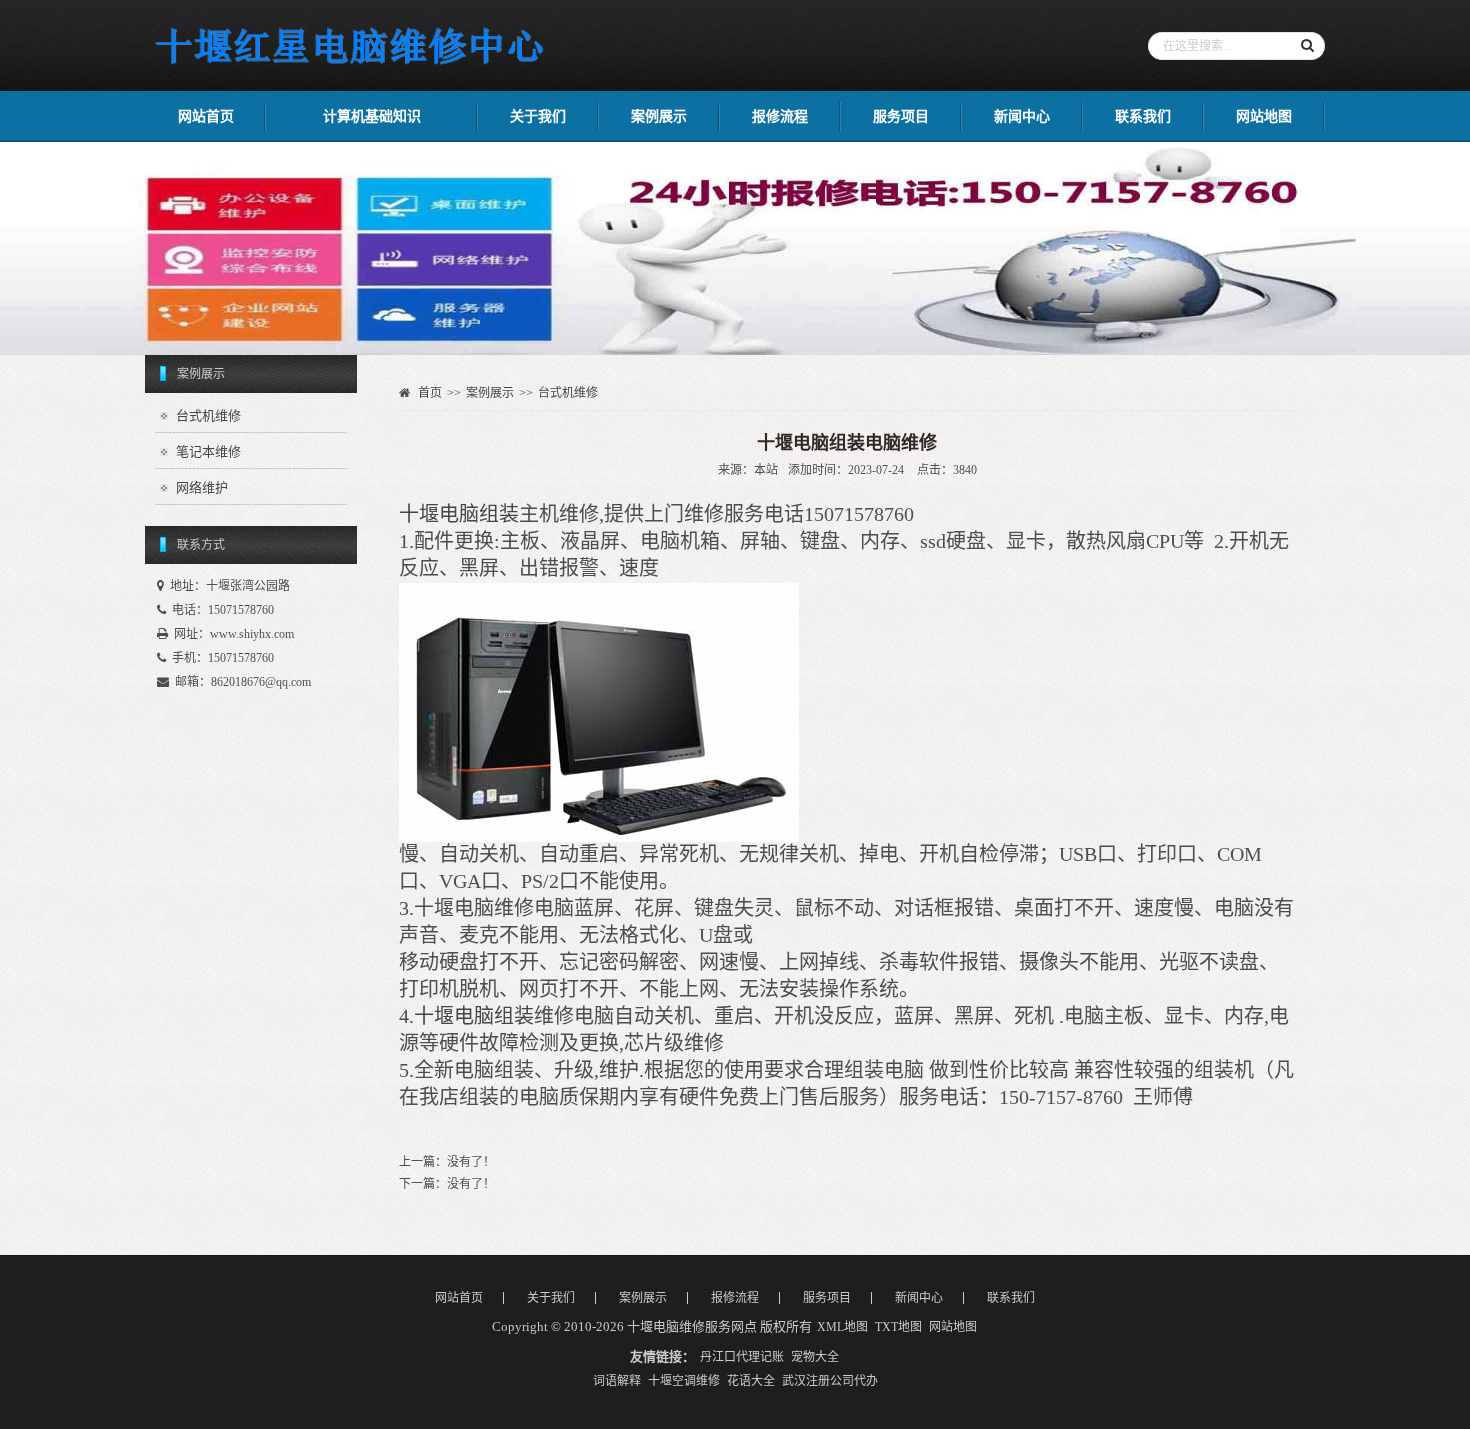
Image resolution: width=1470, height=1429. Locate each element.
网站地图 (1264, 116)
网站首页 (206, 116)
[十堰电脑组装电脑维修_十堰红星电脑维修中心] (352, 71)
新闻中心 (1022, 116)
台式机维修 (208, 415)
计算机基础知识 (372, 116)
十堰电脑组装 (459, 514)
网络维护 (202, 487)
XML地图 (842, 1327)
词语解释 (617, 1381)
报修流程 (780, 116)
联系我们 (1143, 116)
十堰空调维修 (684, 1381)
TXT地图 (898, 1327)
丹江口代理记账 (742, 1357)
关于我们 (538, 116)
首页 (430, 393)
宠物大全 (815, 1357)
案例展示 (659, 116)
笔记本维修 (208, 451)
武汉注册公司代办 (830, 1381)
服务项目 (901, 116)
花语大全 (751, 1381)
